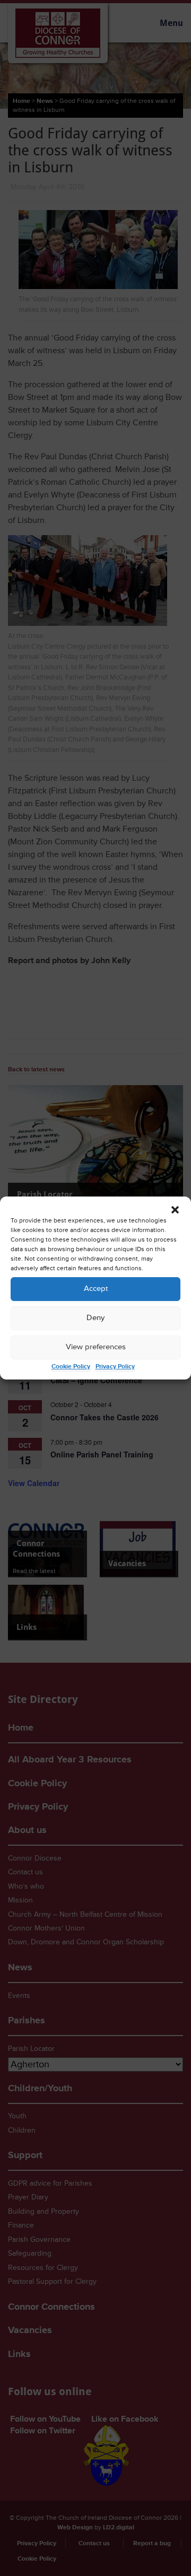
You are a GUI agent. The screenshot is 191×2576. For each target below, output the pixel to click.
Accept (96, 1289)
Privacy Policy (115, 1366)
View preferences (96, 1347)
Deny (95, 1318)
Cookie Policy (71, 1366)
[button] (175, 1210)
